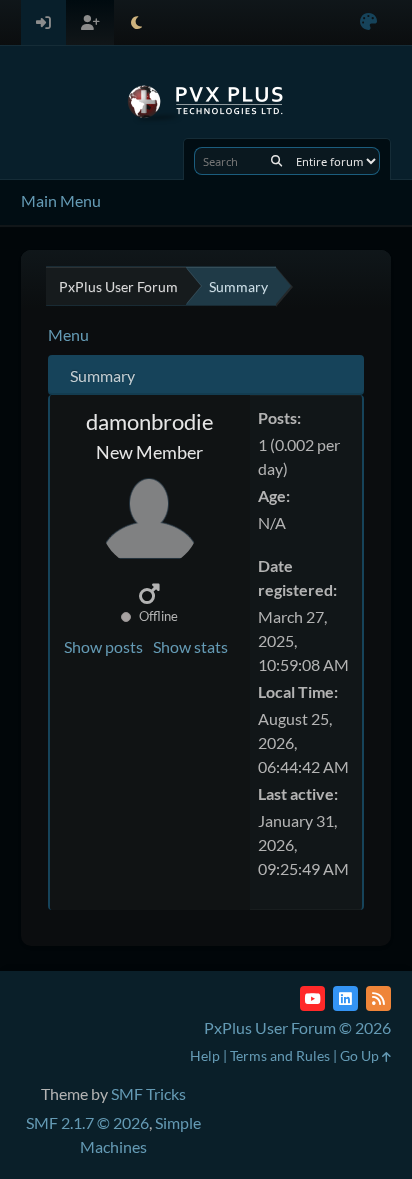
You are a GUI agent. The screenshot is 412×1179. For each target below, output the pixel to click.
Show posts (103, 646)
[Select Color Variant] (368, 22)
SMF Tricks (148, 1093)
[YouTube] (312, 998)
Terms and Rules (280, 1055)
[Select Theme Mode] (136, 22)
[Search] (276, 161)
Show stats (190, 646)
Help (205, 1055)
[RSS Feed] (378, 998)
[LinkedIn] (345, 998)
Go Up (361, 1055)
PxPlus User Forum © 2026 (297, 1027)
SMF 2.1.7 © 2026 (87, 1122)
